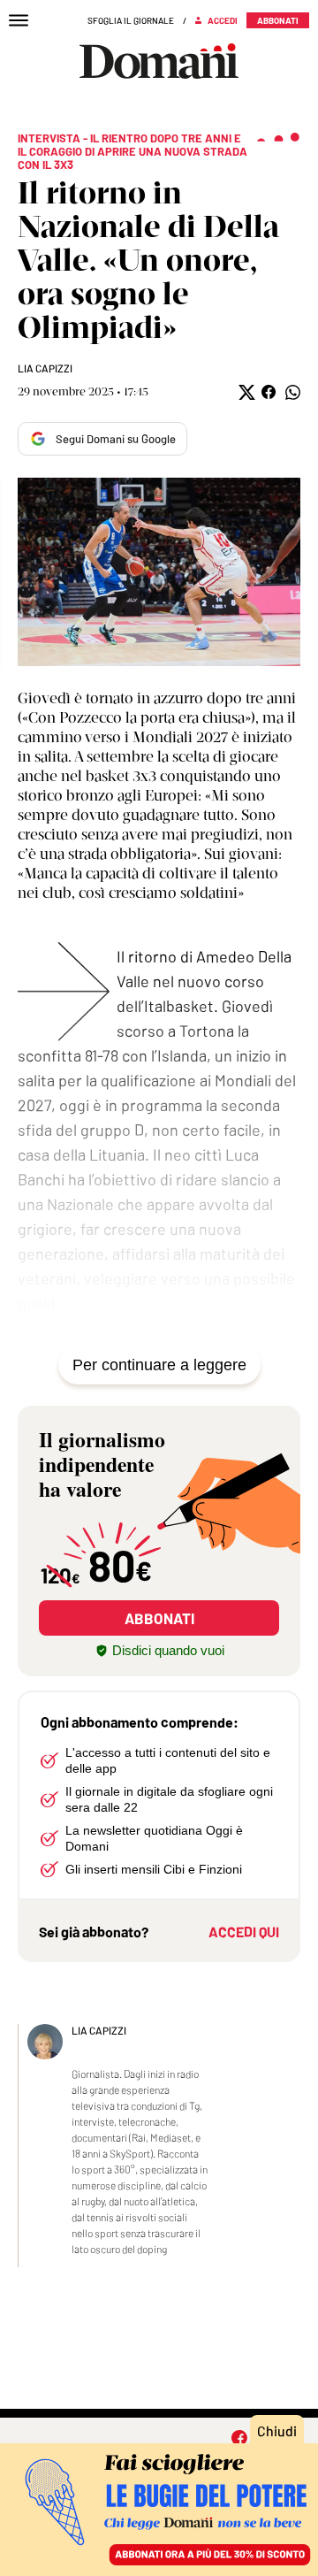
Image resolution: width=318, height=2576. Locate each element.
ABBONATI (159, 1618)
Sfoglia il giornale (131, 20)
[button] (245, 392)
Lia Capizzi (45, 368)
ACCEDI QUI (244, 1932)
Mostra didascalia (159, 572)
